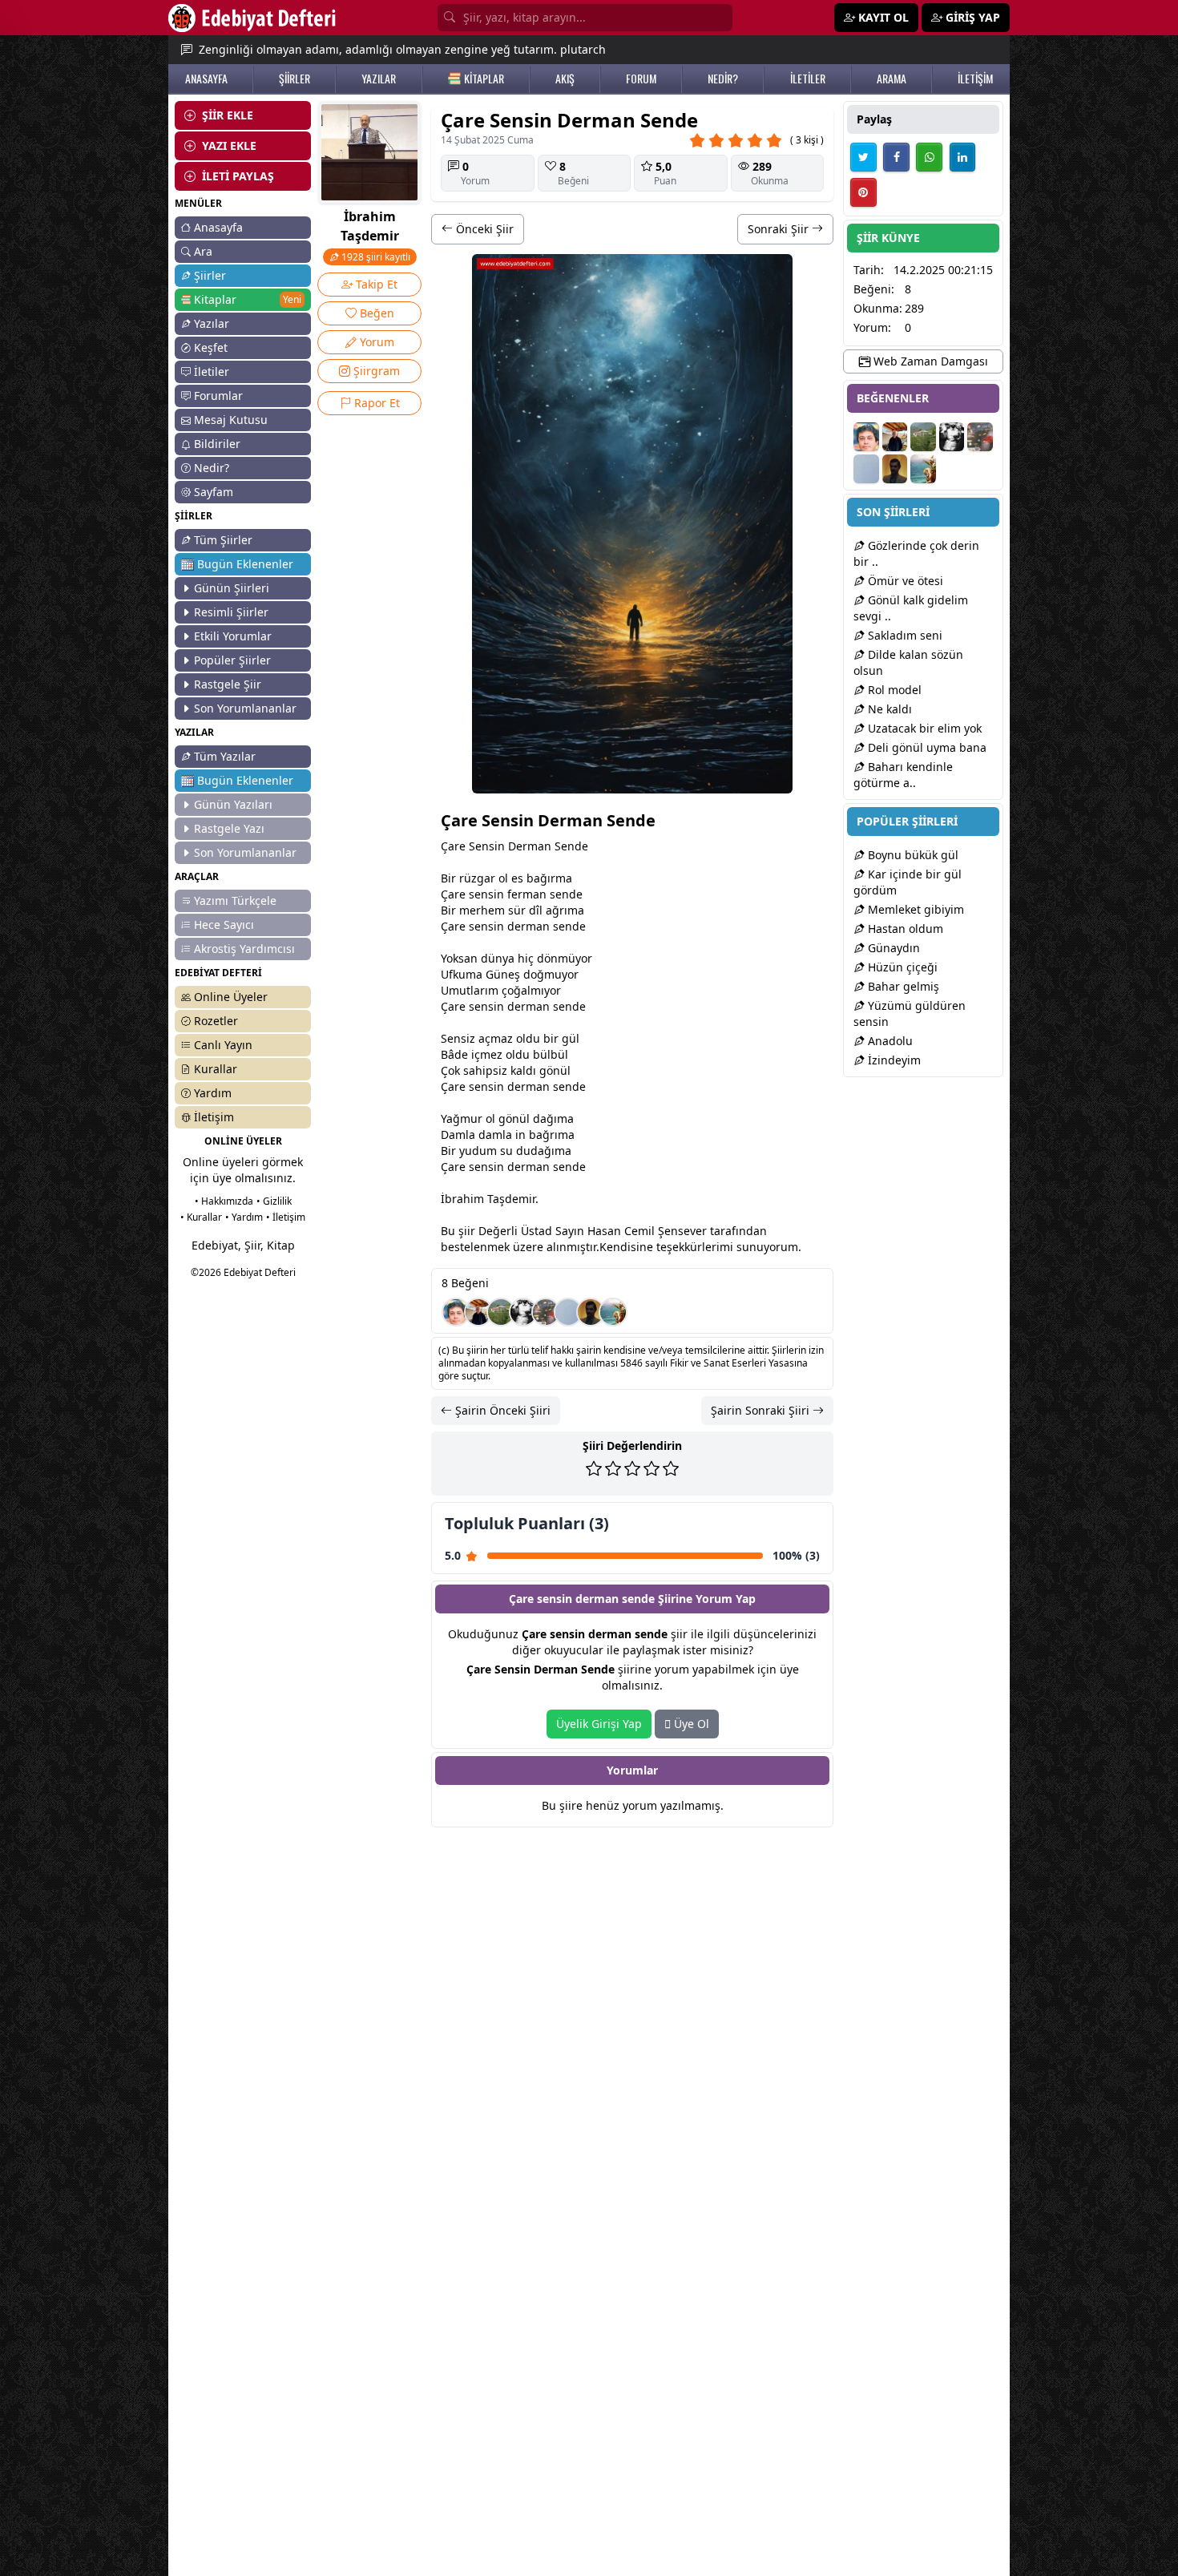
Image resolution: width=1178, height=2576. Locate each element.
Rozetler (216, 1021)
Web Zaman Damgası (929, 361)
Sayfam (214, 492)
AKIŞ (565, 79)
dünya (498, 958)
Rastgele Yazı (229, 828)
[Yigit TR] (591, 1312)
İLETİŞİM (975, 79)
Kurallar (216, 1069)
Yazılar (212, 323)
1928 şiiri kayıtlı (375, 257)
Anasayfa (218, 227)
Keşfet (211, 347)
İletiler (212, 371)
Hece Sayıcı (224, 925)
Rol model (893, 690)
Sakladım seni (904, 635)
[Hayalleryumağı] (501, 1312)
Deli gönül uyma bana (926, 747)
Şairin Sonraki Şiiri (762, 1410)
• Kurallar (201, 1217)
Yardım (213, 1093)
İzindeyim (893, 1060)
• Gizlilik (274, 1201)
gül (571, 1038)
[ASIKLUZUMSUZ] (456, 1312)
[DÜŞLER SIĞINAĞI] (478, 1312)
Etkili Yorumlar (233, 636)
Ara (203, 251)
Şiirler (210, 275)
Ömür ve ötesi (904, 581)
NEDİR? (723, 79)
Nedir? (212, 468)
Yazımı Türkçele (235, 900)
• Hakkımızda (224, 1201)
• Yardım (244, 1217)
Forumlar (218, 396)
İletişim (214, 1117)
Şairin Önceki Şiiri (501, 1410)
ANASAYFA (206, 79)
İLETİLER (808, 79)
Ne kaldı (888, 709)
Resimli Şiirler (231, 612)
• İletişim (286, 1217)
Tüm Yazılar (225, 756)
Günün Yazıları (233, 804)
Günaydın (892, 948)
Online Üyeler (231, 997)
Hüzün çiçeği (901, 967)
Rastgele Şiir (228, 684)
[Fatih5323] (613, 1312)
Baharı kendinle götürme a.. (903, 775)
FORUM (641, 79)
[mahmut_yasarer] (546, 1312)
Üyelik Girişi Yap (599, 1724)
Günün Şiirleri (232, 588)
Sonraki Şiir (780, 229)
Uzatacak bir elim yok (923, 728)
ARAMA (892, 79)
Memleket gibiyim (914, 909)
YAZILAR (379, 79)
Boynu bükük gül (912, 855)
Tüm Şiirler (223, 540)
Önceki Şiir (483, 229)
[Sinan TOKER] (568, 1312)
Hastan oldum (904, 929)
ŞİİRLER (294, 79)
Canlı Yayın (223, 1045)
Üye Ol (690, 1724)
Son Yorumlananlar (245, 708)
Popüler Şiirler (232, 660)
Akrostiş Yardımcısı (244, 949)
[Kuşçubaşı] (523, 1312)
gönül (555, 1070)
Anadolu (889, 1041)
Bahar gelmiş (902, 986)
